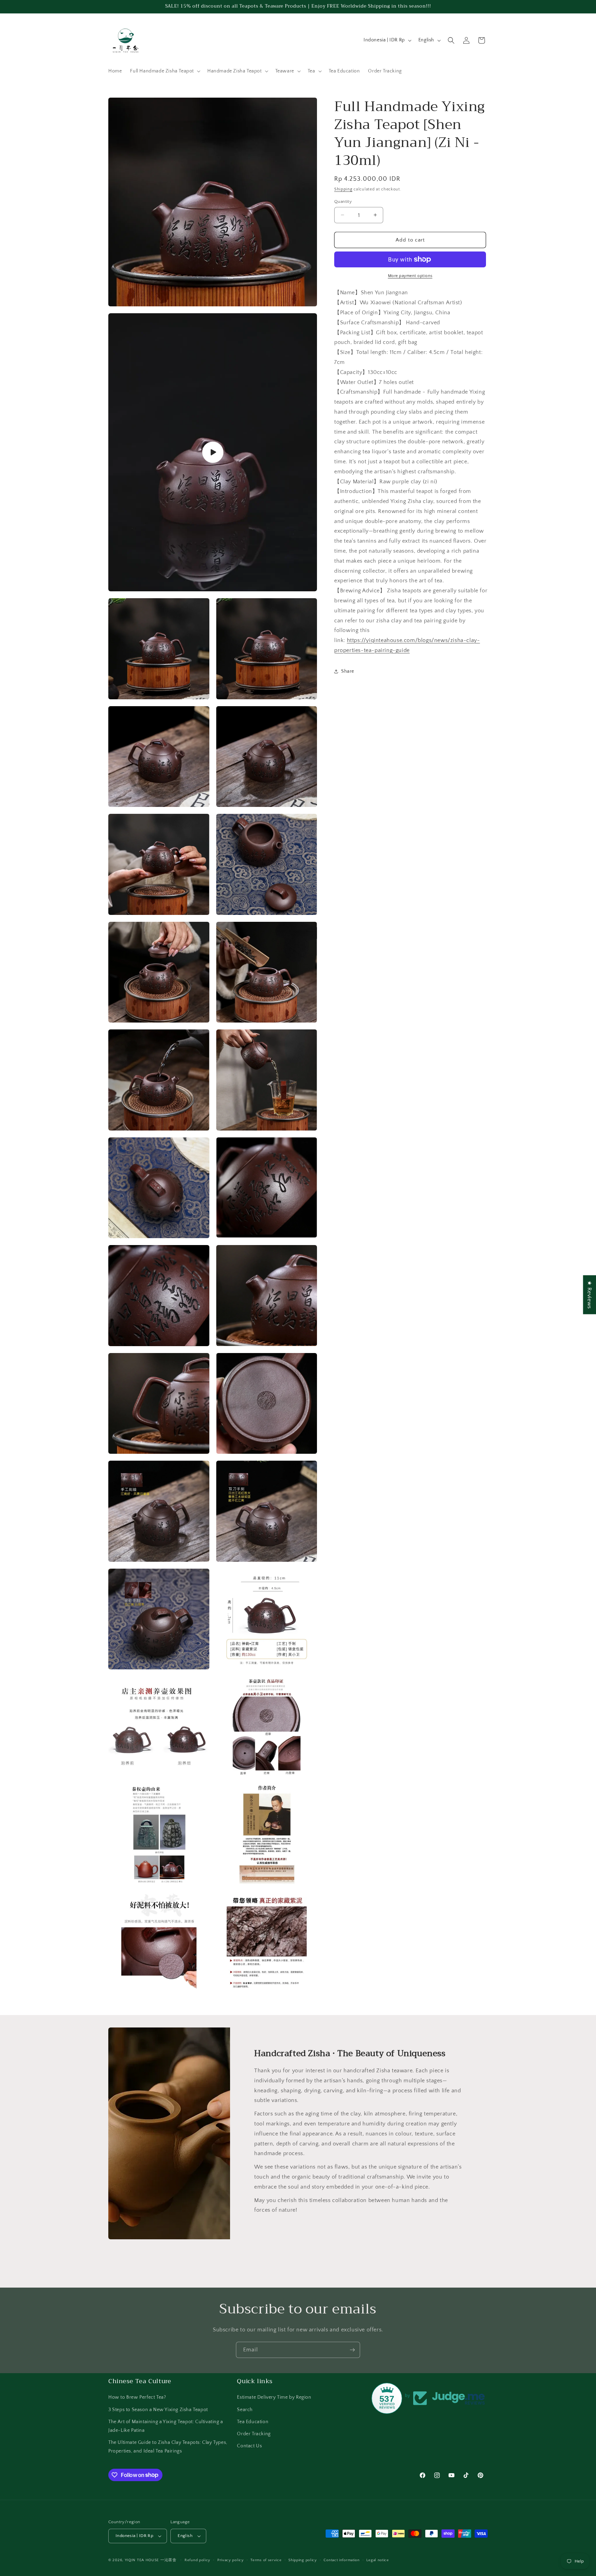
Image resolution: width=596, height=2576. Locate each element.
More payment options (410, 276)
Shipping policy (303, 2560)
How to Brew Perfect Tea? (137, 2397)
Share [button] (348, 671)
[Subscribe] (352, 2350)
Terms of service (266, 2560)
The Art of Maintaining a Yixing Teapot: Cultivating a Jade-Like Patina (166, 2426)
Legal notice (378, 2560)
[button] (165, 71)
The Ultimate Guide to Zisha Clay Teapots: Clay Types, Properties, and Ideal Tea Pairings (168, 2447)
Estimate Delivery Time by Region (274, 2397)
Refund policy (197, 2560)
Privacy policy (231, 2560)
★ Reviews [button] (589, 1295)
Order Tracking (254, 2434)
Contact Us (249, 2446)
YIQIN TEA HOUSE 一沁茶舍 (151, 2560)
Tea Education (253, 2422)
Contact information (341, 2560)
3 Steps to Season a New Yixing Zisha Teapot (158, 2410)
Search (245, 2410)
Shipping (343, 189)
